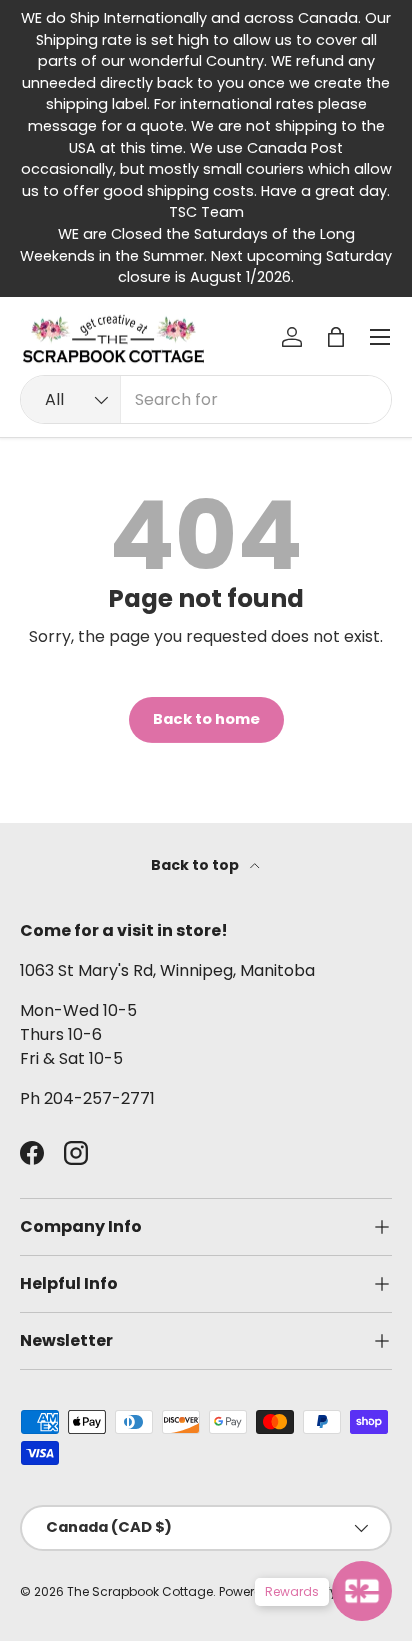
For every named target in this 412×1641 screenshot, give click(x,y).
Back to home (206, 719)
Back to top (196, 865)
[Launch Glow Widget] (362, 1591)
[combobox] (206, 399)
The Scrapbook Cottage (140, 1591)
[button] (336, 337)
